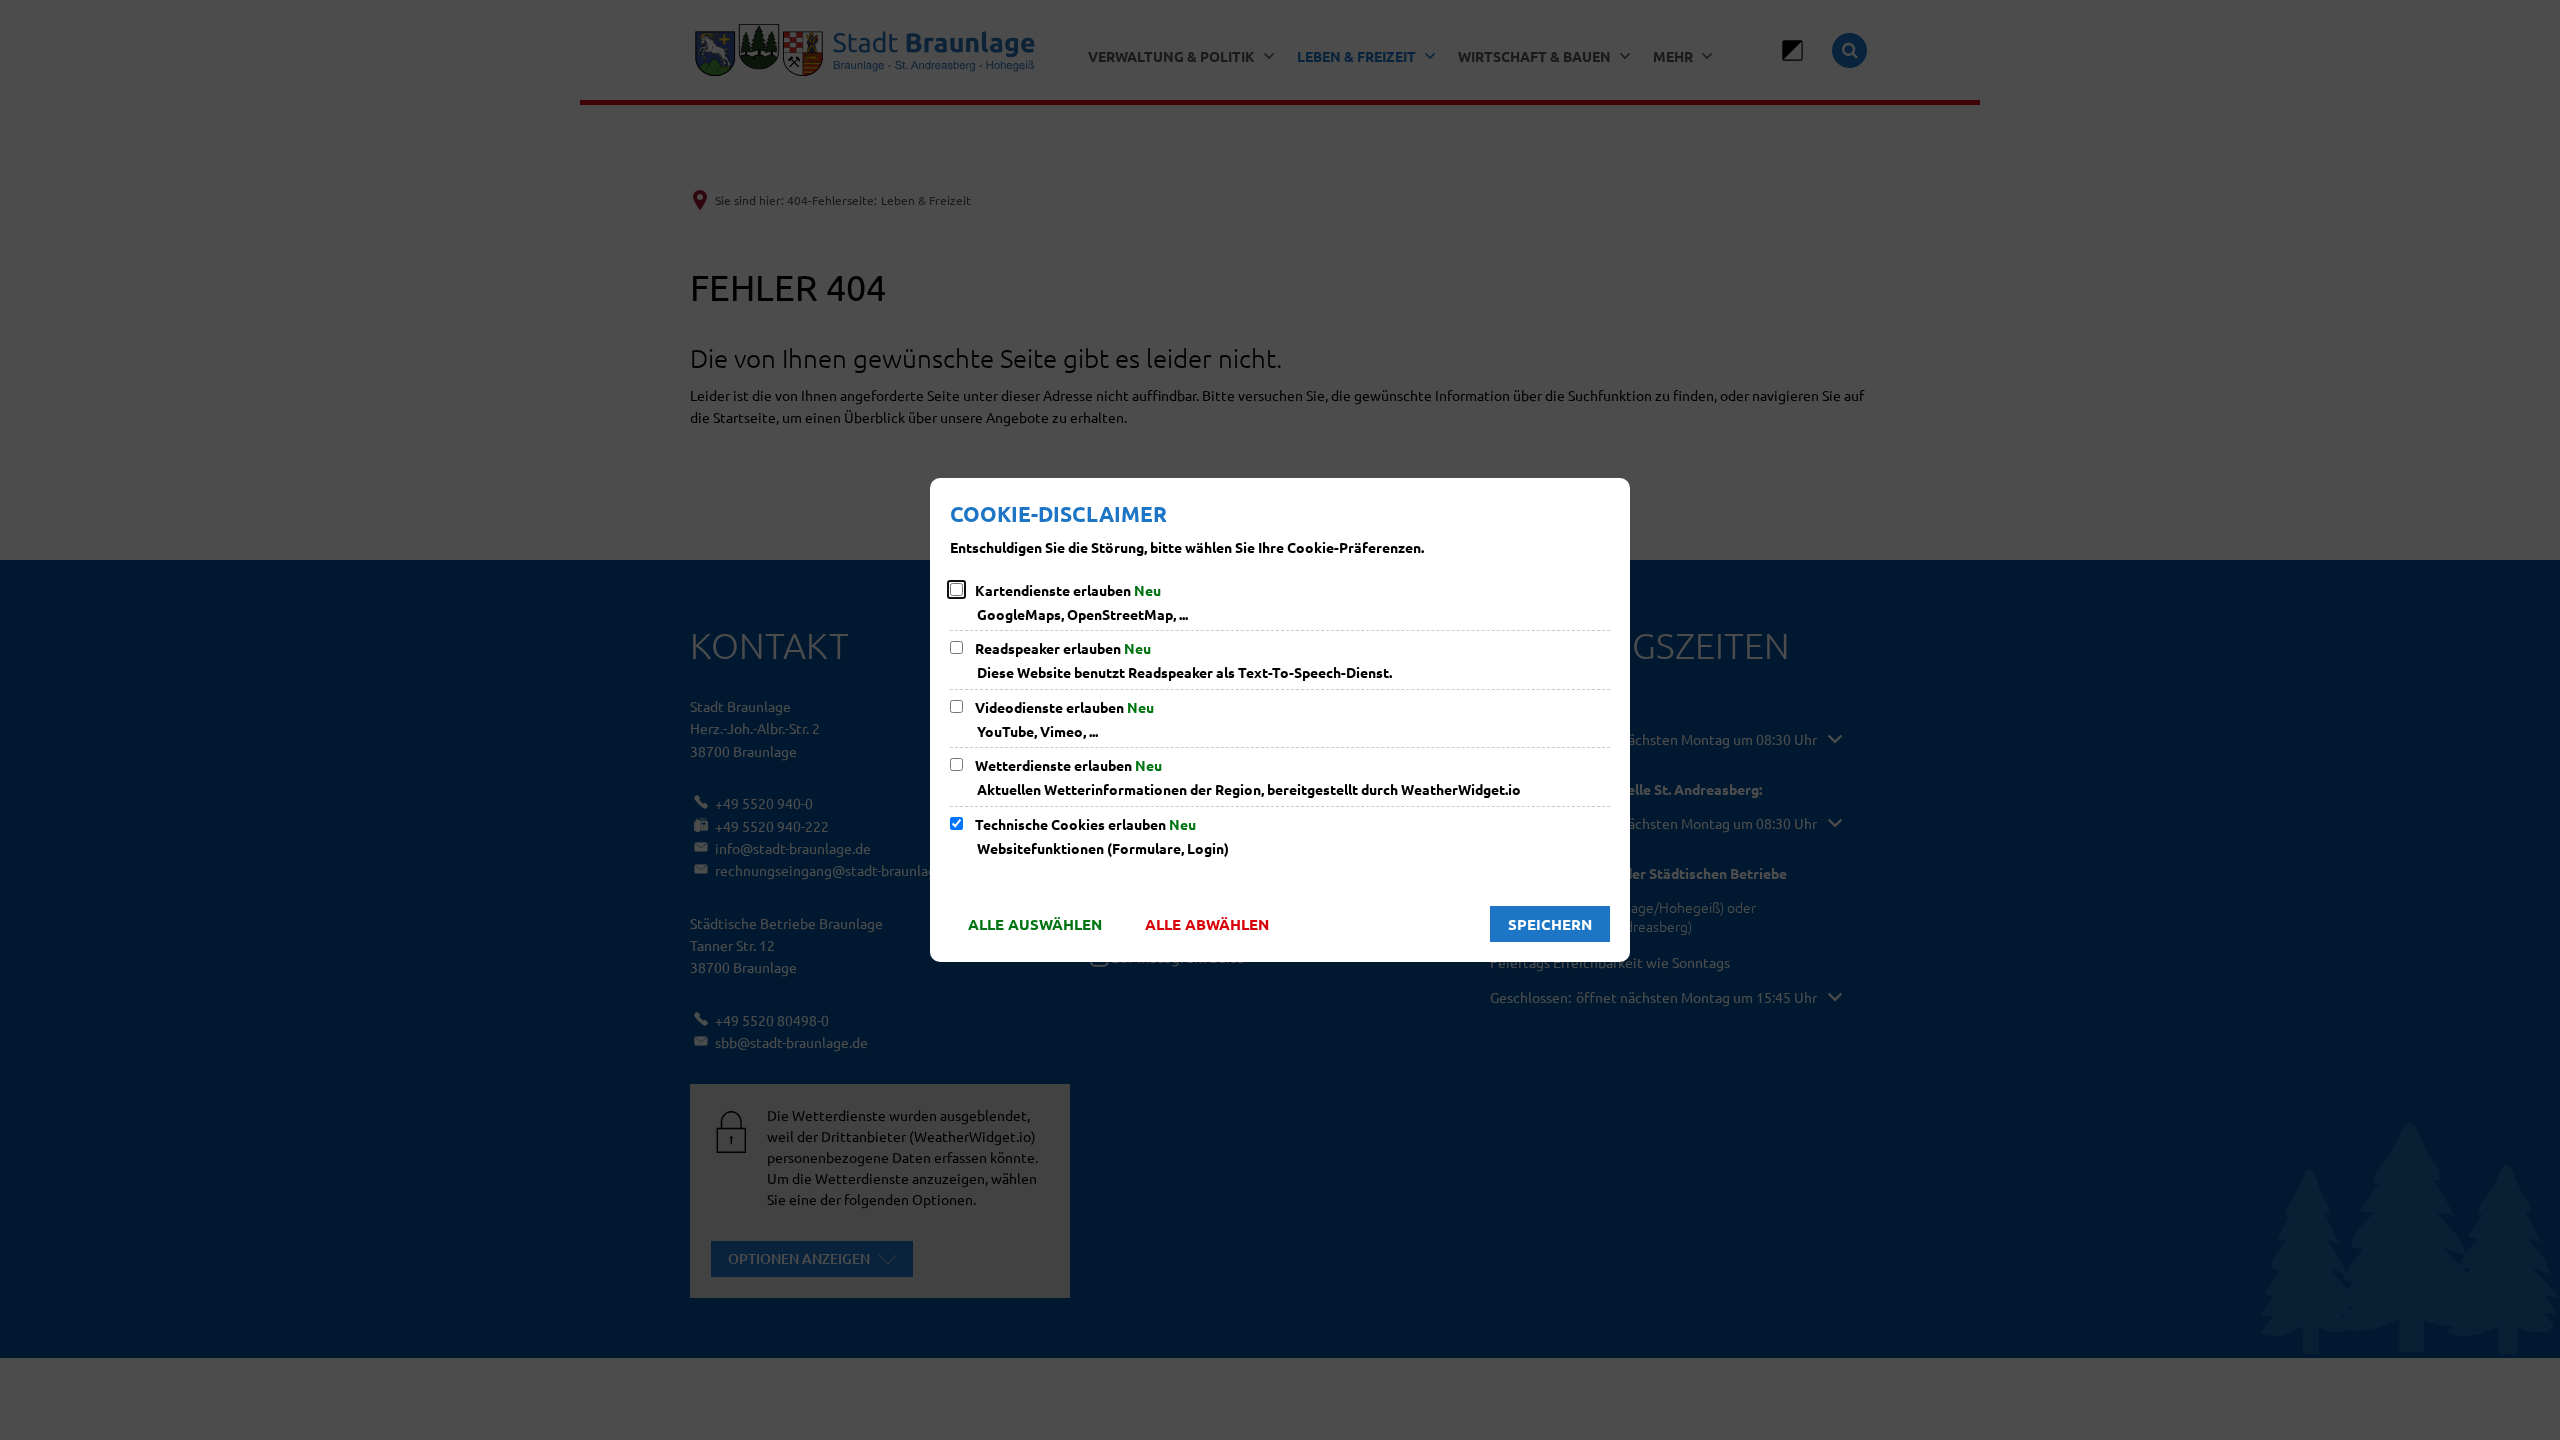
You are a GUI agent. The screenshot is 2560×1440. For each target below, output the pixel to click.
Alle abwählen (1207, 924)
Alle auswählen (1035, 924)
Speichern (1550, 924)
